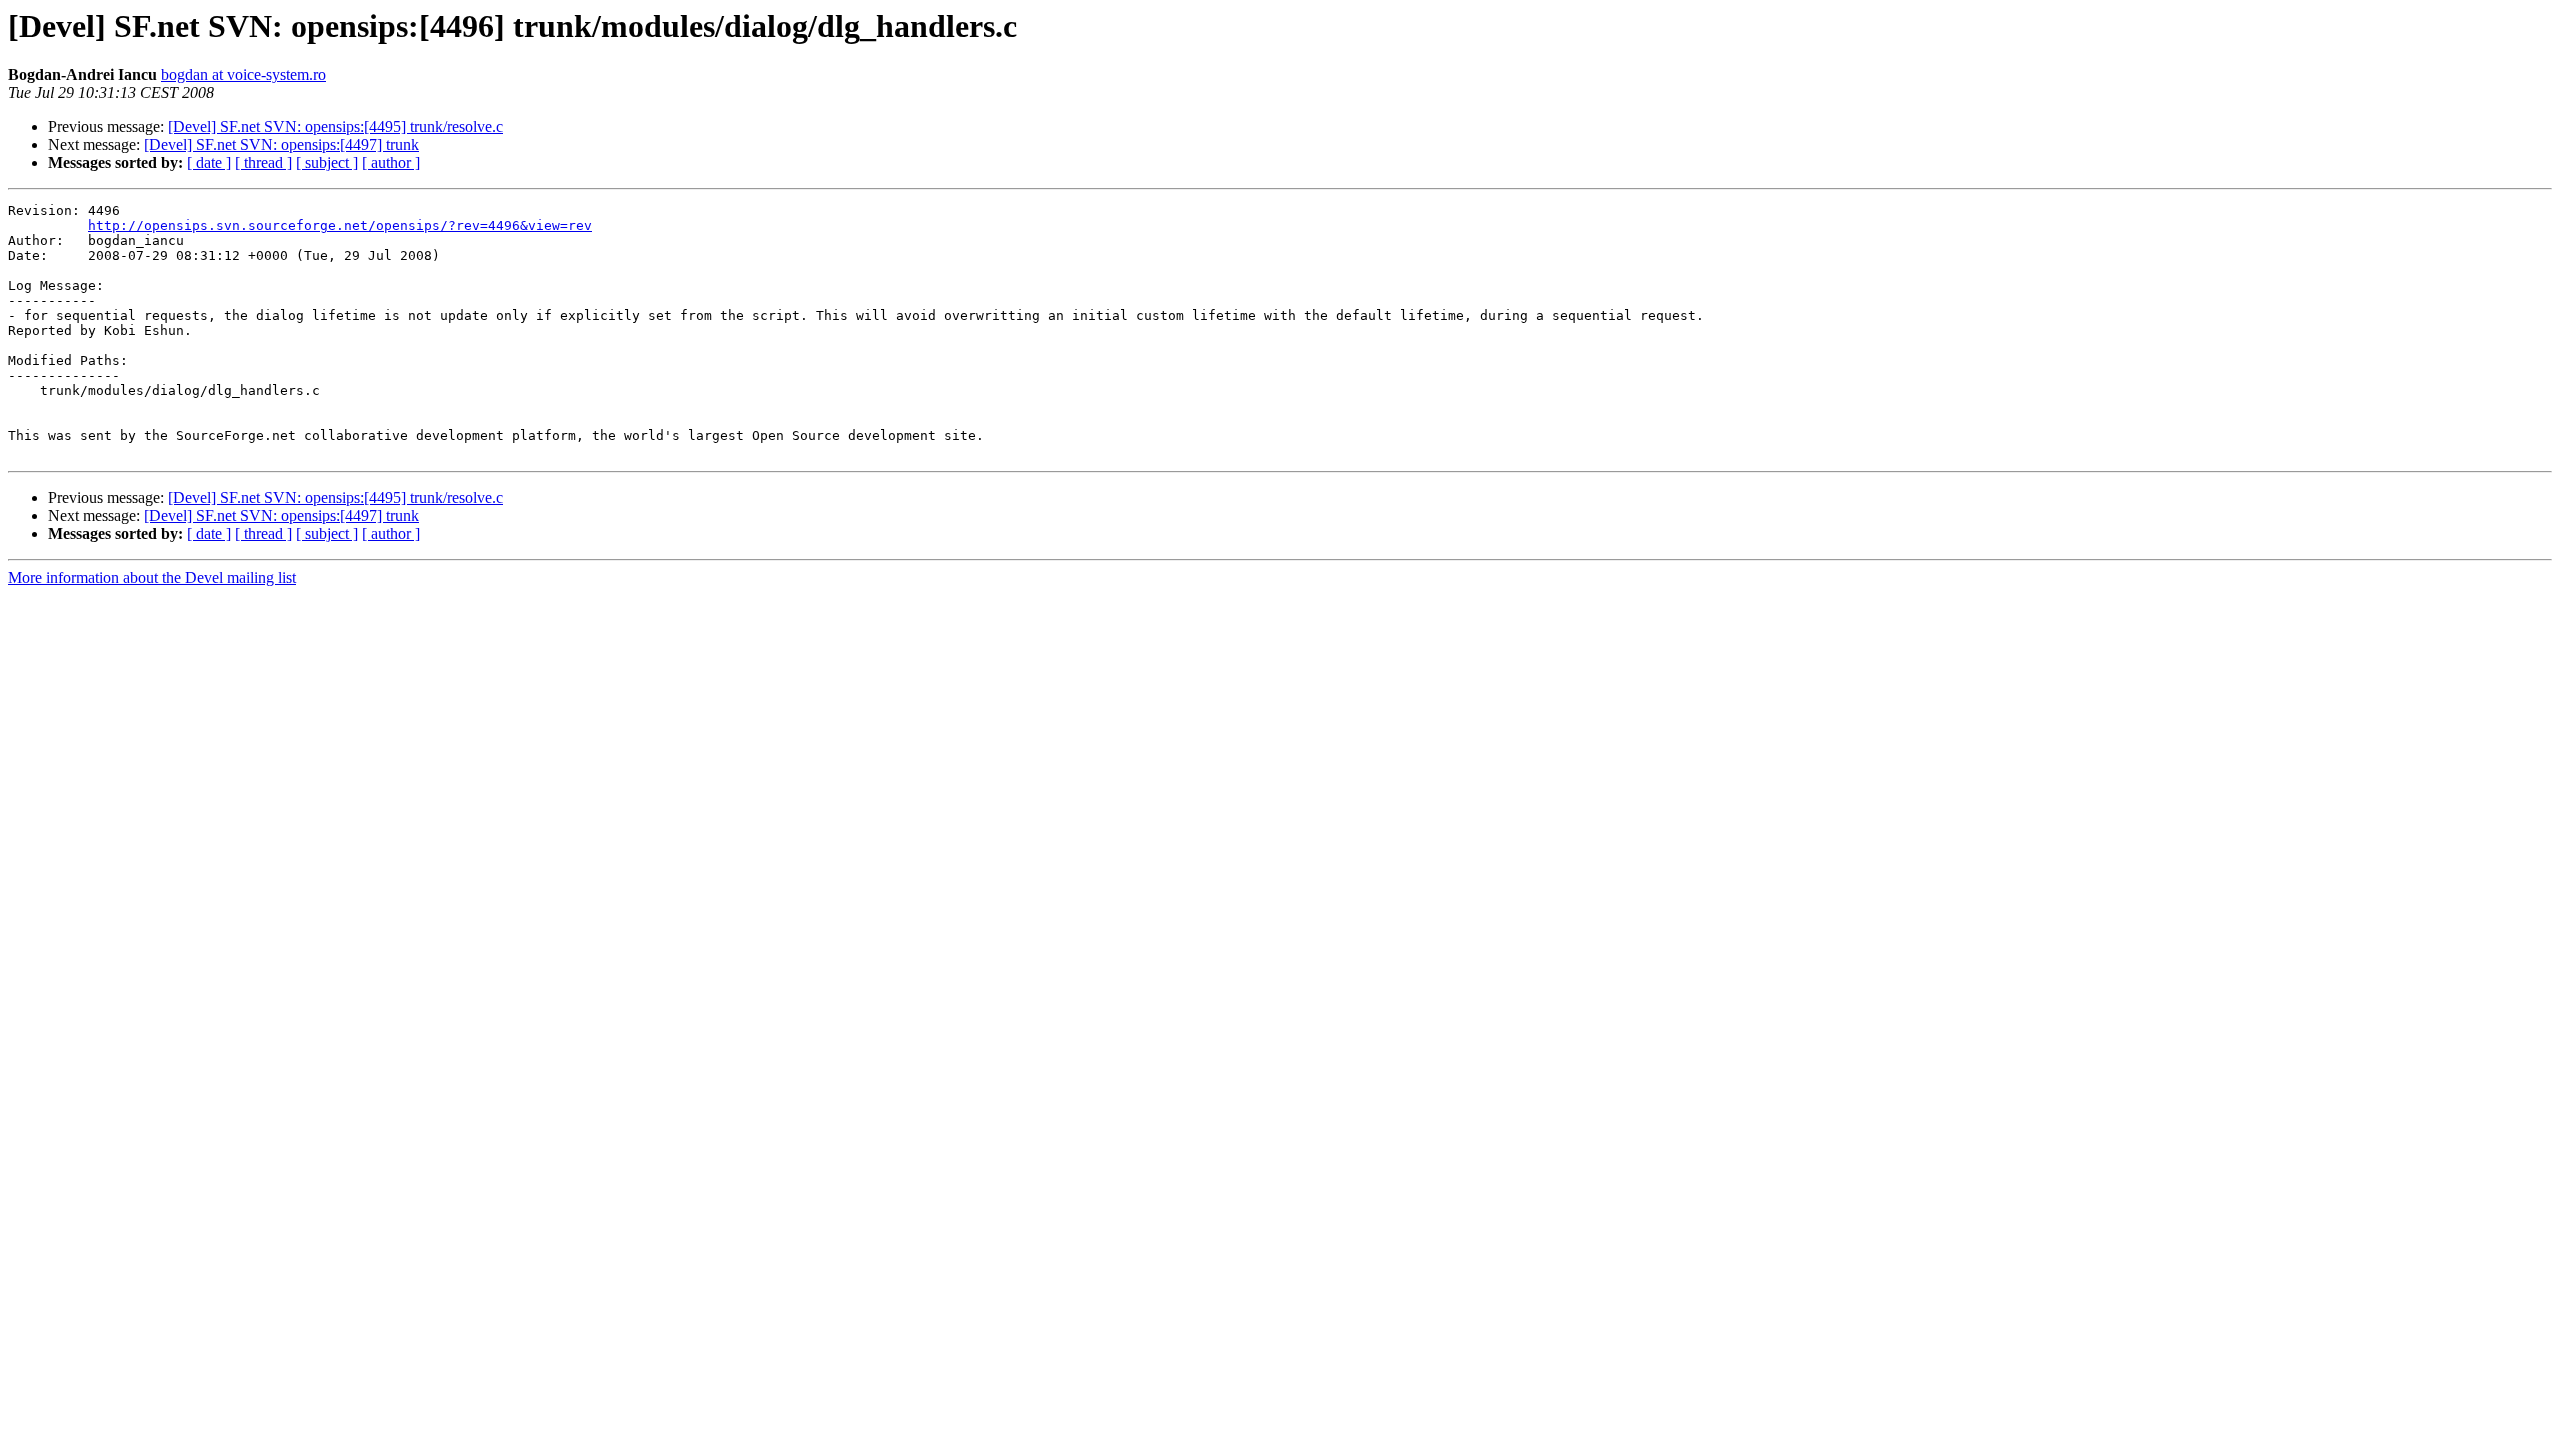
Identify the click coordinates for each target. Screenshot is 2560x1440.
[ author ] (391, 162)
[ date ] (209, 162)
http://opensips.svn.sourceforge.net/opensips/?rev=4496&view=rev (340, 225)
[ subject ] (327, 162)
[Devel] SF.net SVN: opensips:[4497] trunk (281, 144)
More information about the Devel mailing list (152, 577)
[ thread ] (263, 162)
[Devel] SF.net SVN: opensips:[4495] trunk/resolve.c (335, 126)
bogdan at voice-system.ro (243, 74)
